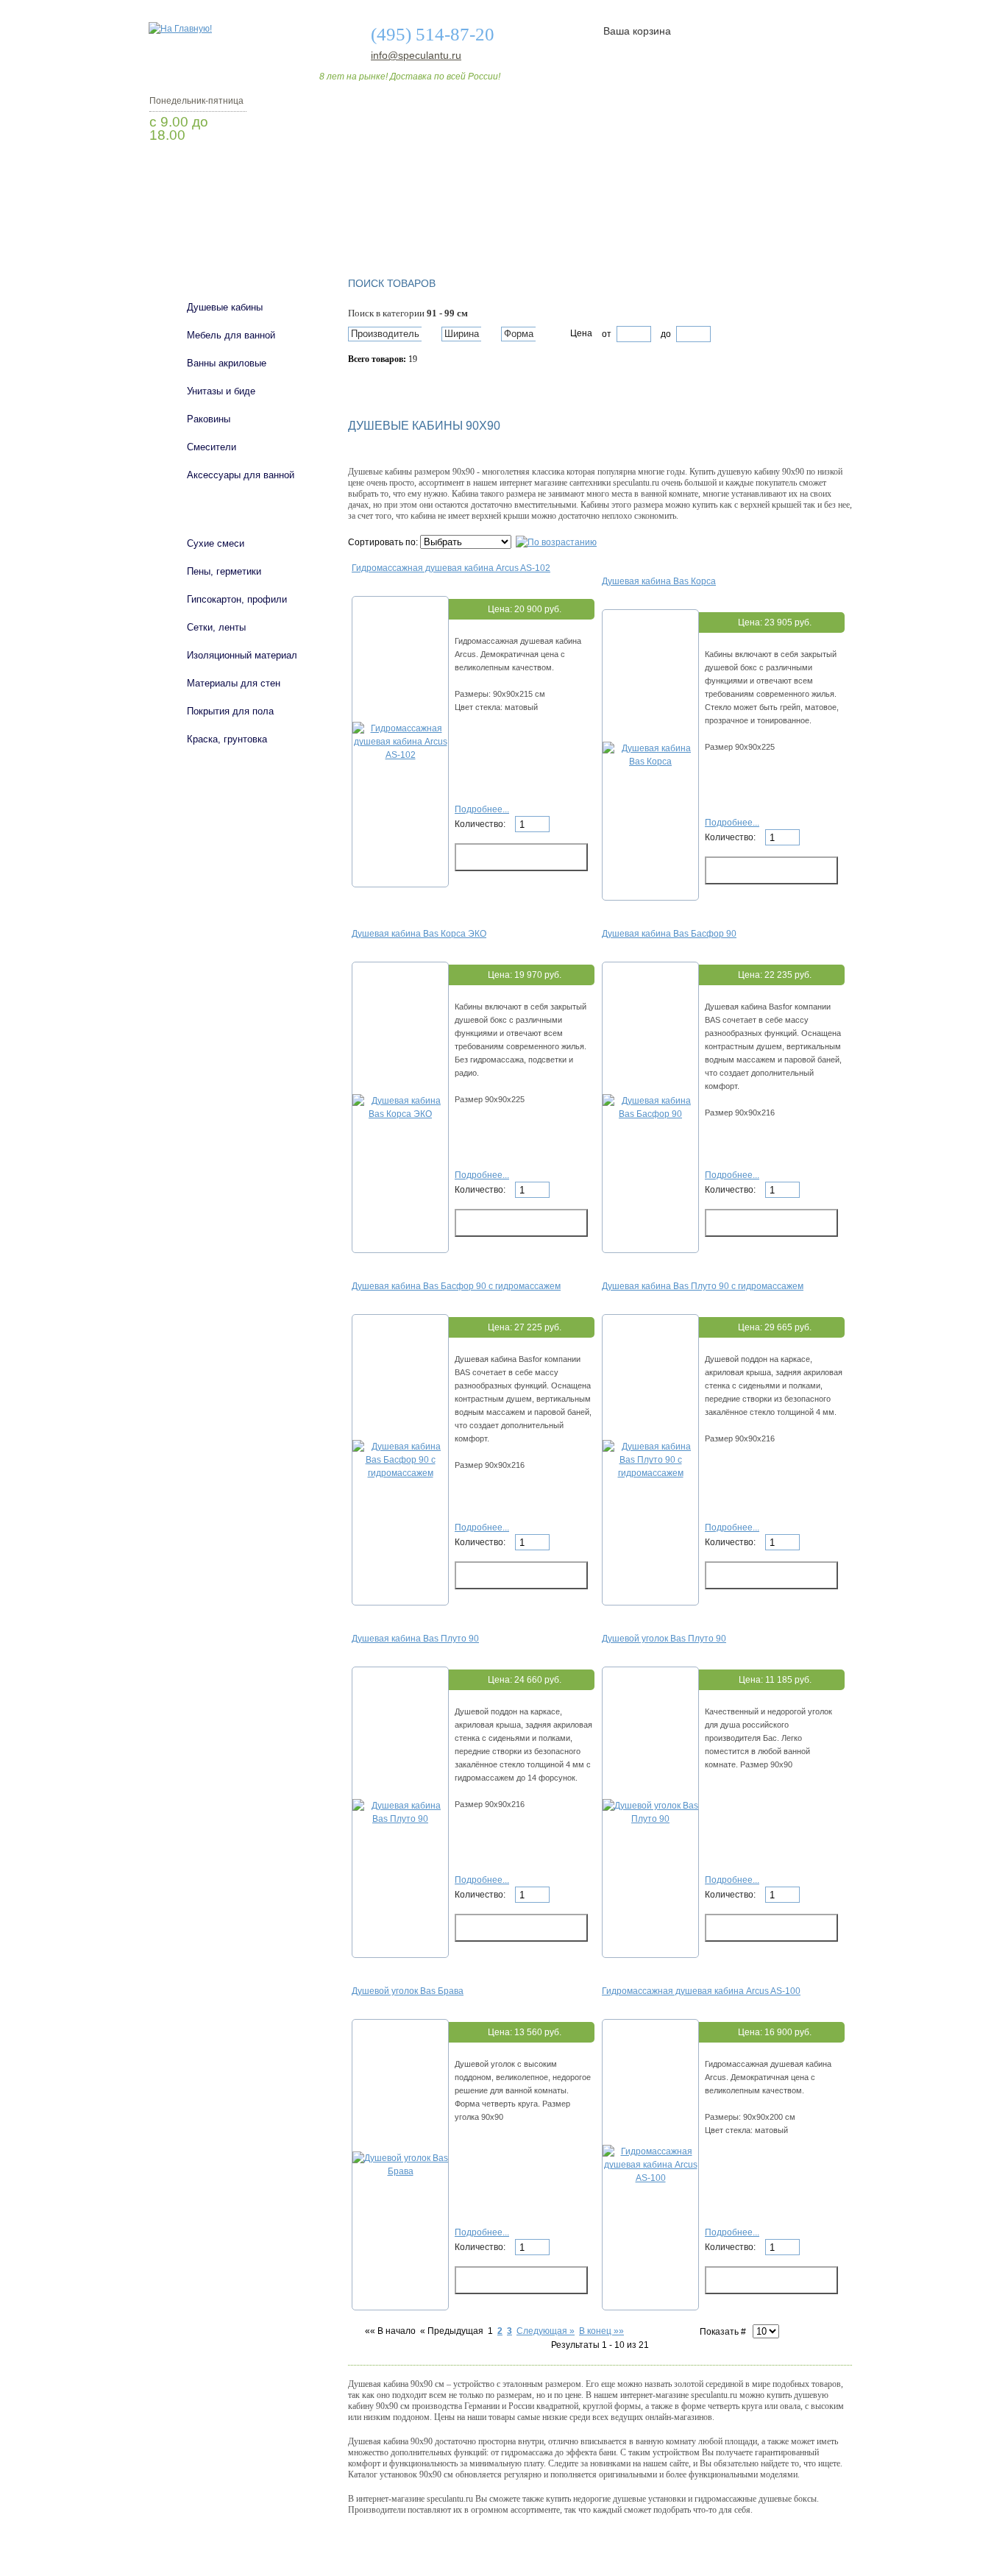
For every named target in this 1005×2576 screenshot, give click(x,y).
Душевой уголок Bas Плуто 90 (664, 1639)
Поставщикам (695, 223)
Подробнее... (482, 809)
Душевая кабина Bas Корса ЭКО (419, 934)
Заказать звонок (227, 173)
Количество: (481, 824)
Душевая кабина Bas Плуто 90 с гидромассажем (703, 1286)
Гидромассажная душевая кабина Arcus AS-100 (701, 1991)
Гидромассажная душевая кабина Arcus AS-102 (451, 568)
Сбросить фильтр (415, 385)
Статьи (600, 223)
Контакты (795, 223)
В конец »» (601, 2331)
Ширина (462, 334)
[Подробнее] (400, 755)
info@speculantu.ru (415, 55)
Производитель (385, 334)
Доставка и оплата (494, 223)
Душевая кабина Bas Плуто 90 (415, 1639)
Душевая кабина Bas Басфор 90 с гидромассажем (456, 1286)
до (665, 334)
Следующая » (546, 2331)
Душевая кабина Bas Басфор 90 (669, 934)
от (607, 334)
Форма (519, 334)
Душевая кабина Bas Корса (659, 581)
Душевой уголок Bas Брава (408, 1991)
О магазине (379, 223)
